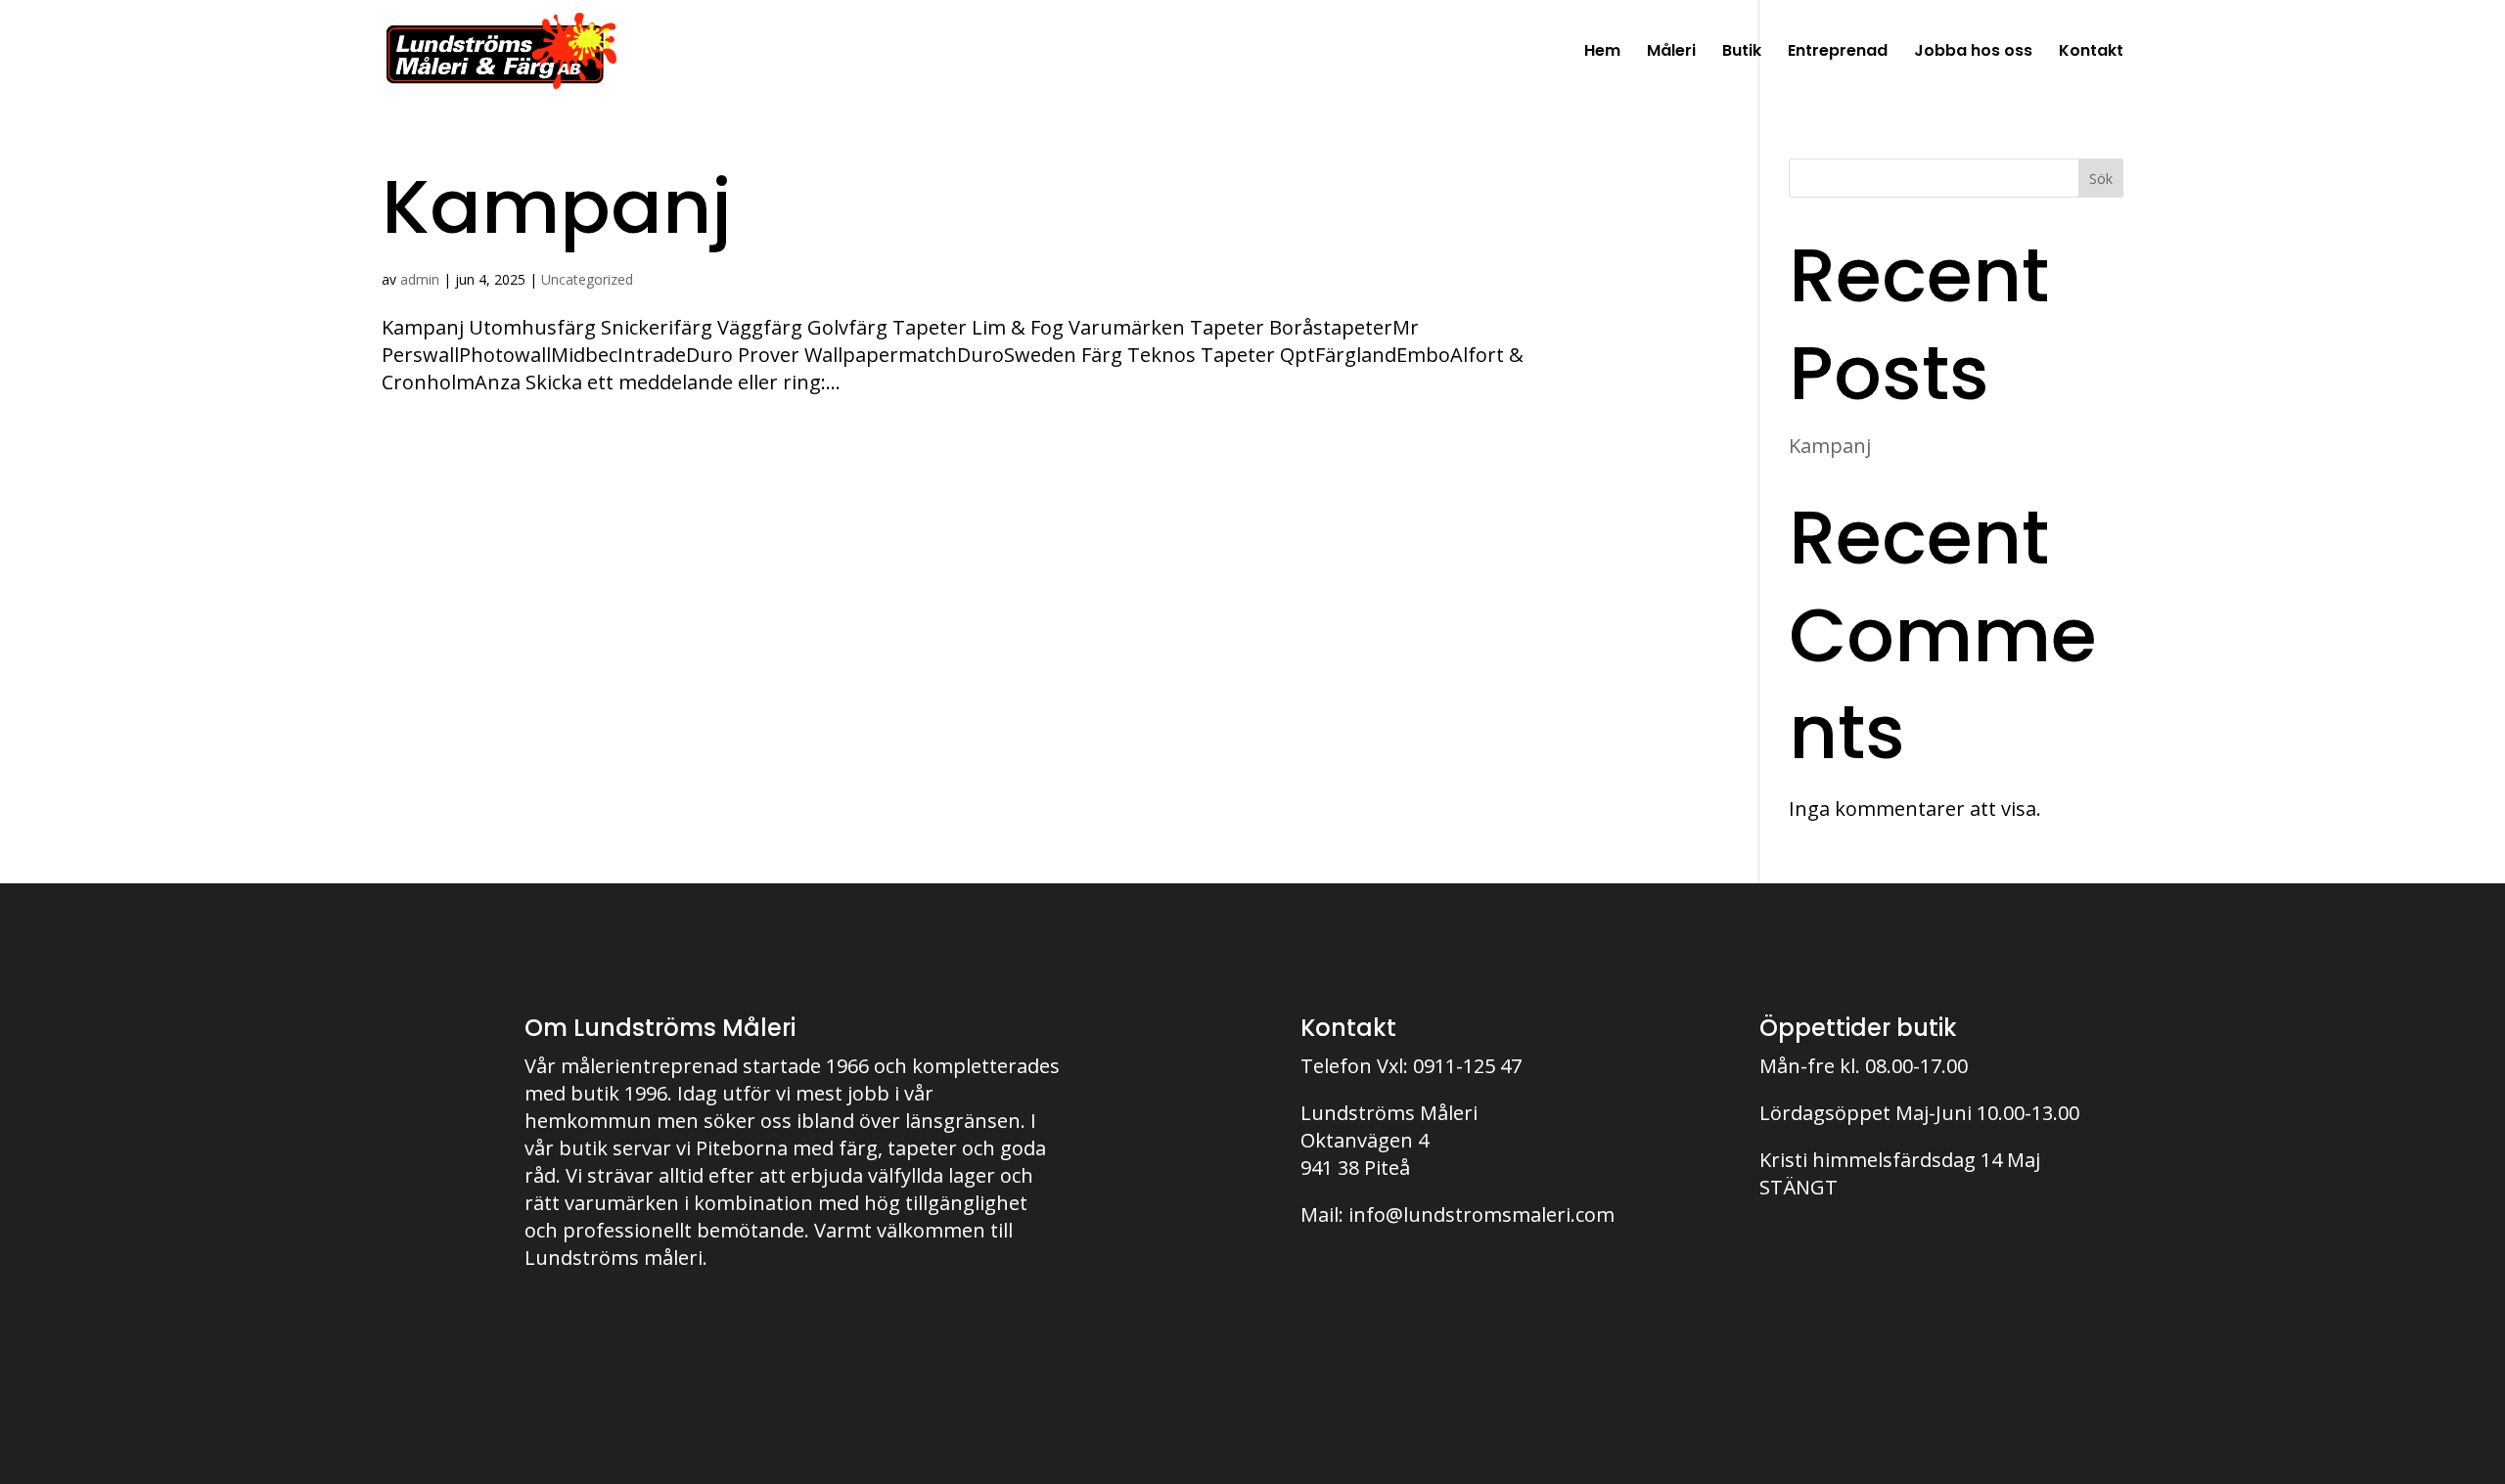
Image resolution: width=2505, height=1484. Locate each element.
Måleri (1671, 53)
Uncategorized (587, 279)
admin (420, 279)
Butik (1742, 53)
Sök (2101, 179)
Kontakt (2091, 53)
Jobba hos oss (1973, 53)
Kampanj (557, 206)
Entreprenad (1838, 53)
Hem (1602, 53)
